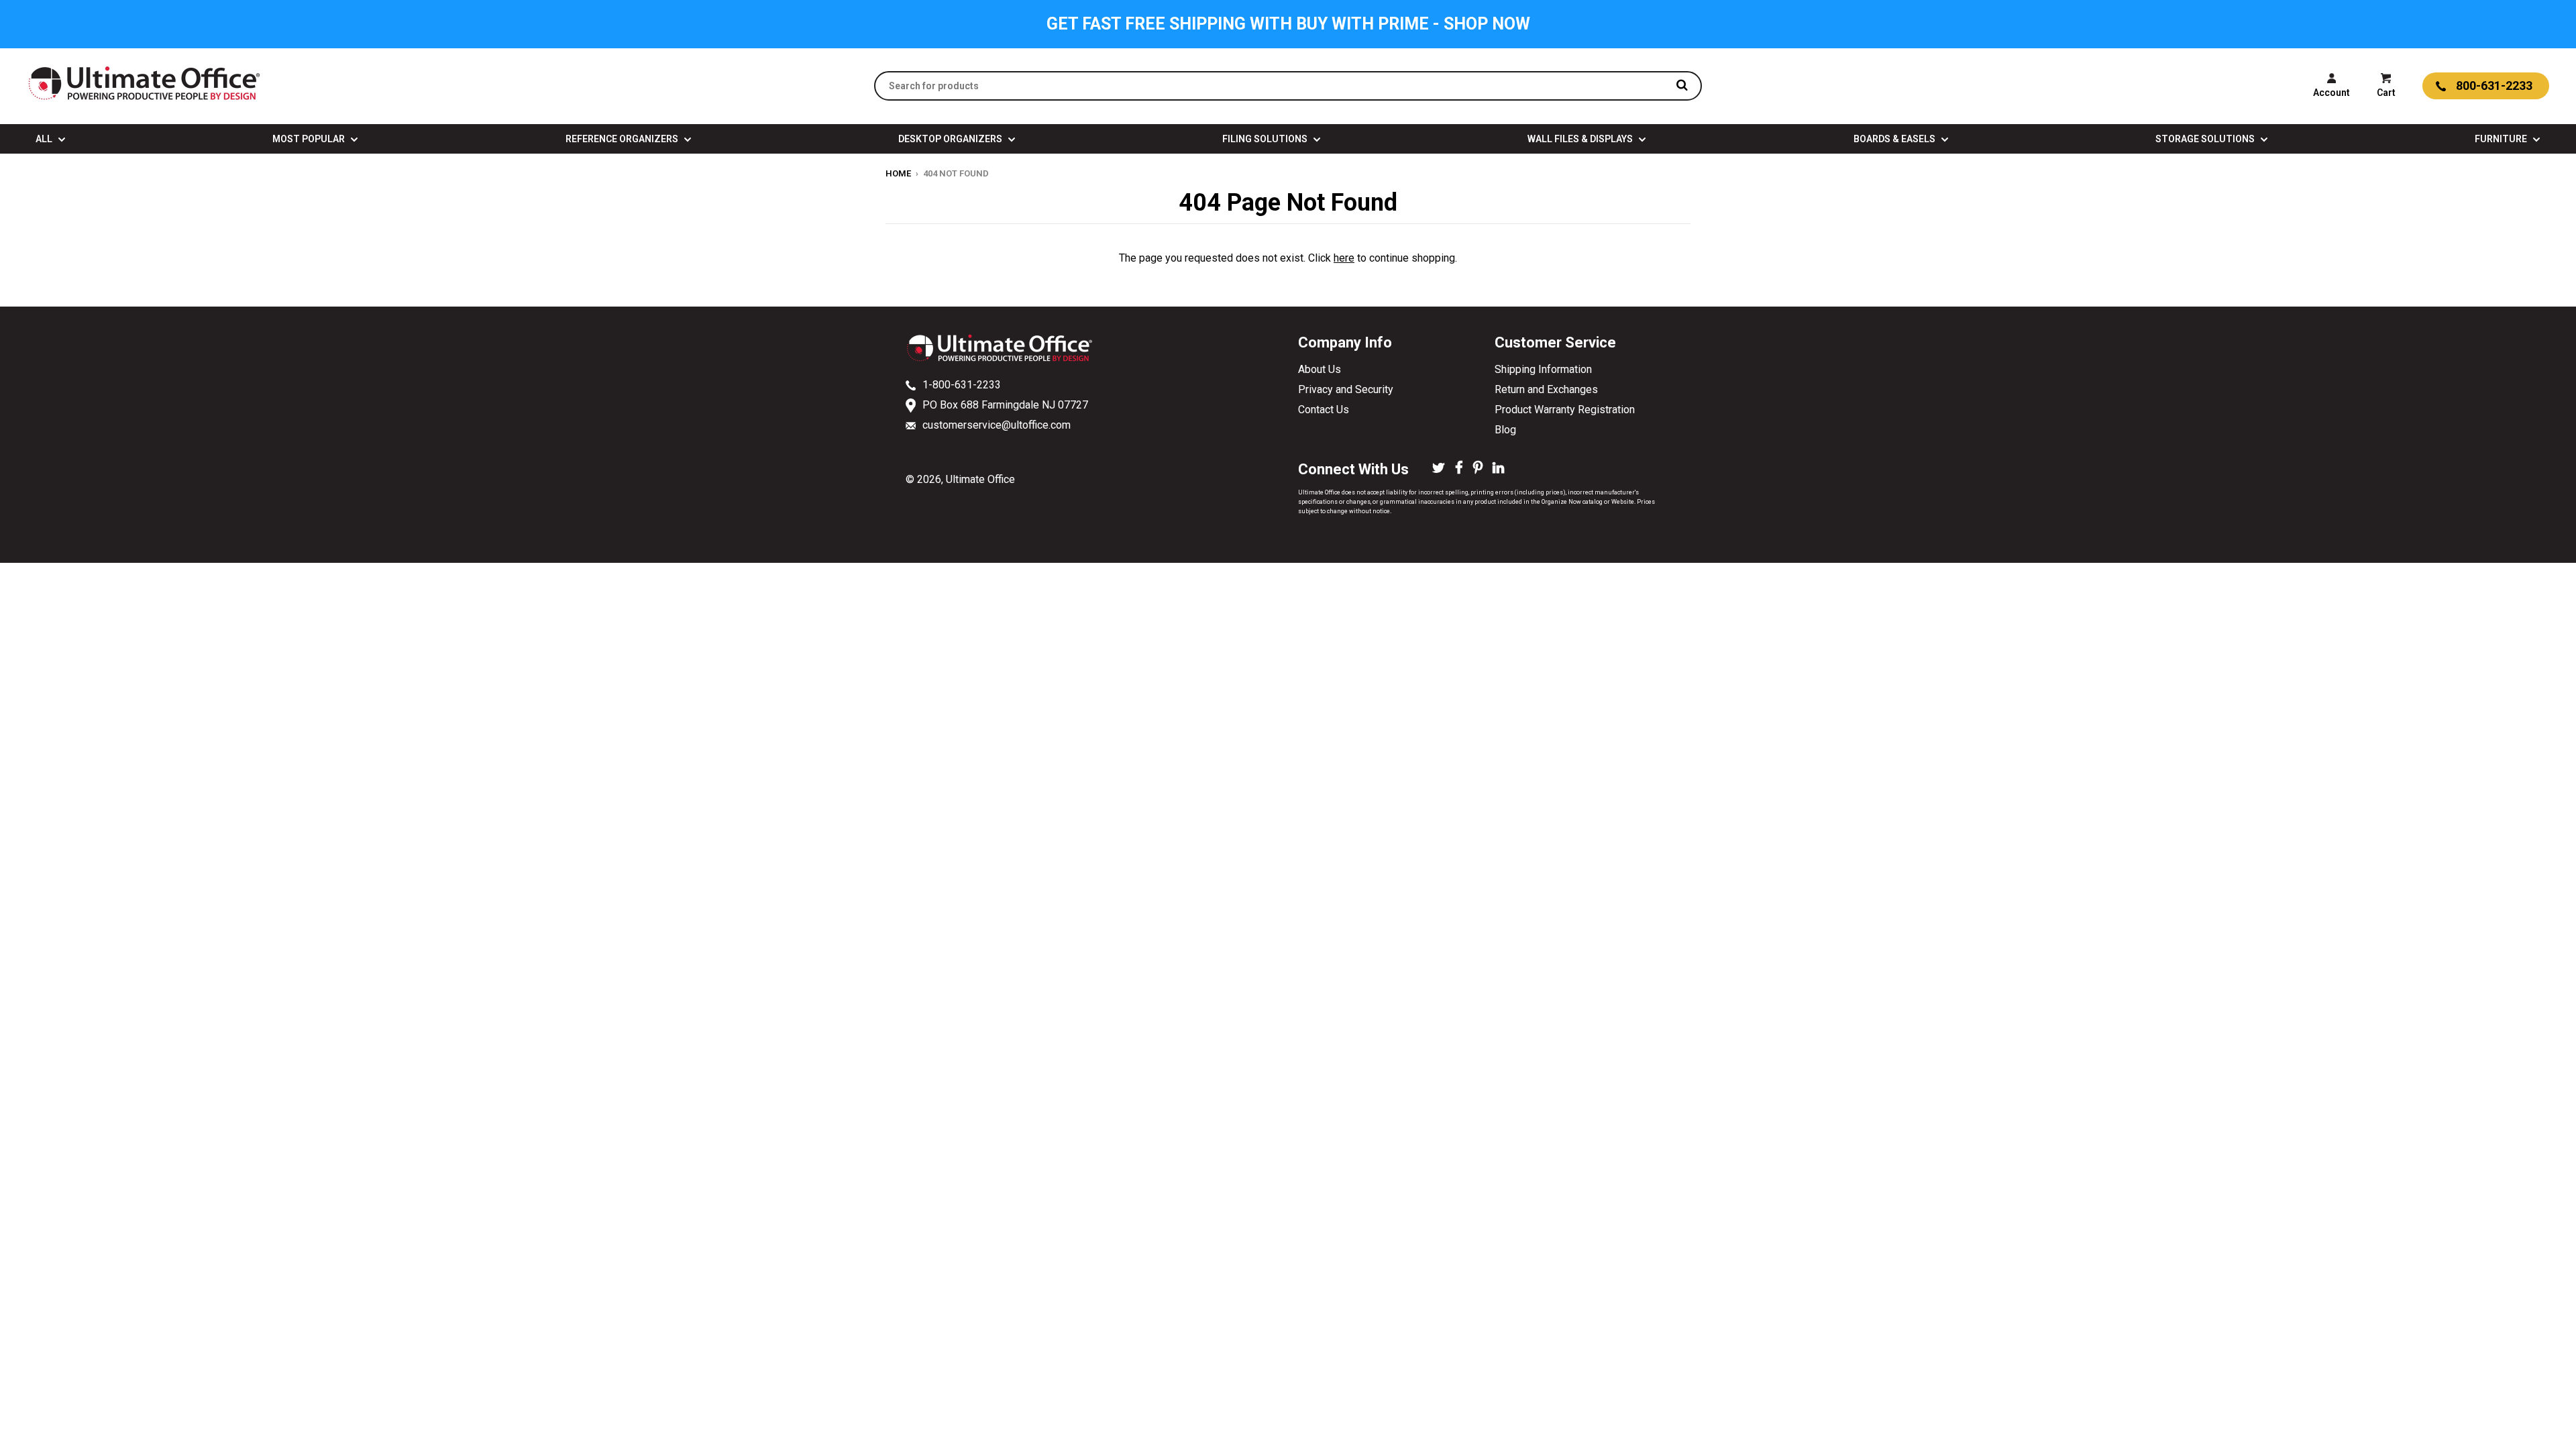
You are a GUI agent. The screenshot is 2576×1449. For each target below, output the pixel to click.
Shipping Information (1543, 369)
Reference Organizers (623, 139)
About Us (1320, 369)
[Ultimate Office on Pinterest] (1478, 469)
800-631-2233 (2494, 86)
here (1344, 258)
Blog (1505, 430)
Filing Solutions (1266, 139)
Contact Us (1324, 410)
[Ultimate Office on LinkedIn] (1498, 469)
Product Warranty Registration (1565, 410)
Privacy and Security (1346, 389)
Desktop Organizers (951, 139)
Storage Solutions (2206, 139)
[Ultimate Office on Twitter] (1439, 469)
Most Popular (310, 139)
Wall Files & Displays (1581, 139)
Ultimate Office (980, 479)
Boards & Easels (1895, 139)
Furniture (2502, 139)
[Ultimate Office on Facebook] (1459, 469)
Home (898, 173)
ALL (45, 139)
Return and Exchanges (1546, 389)
